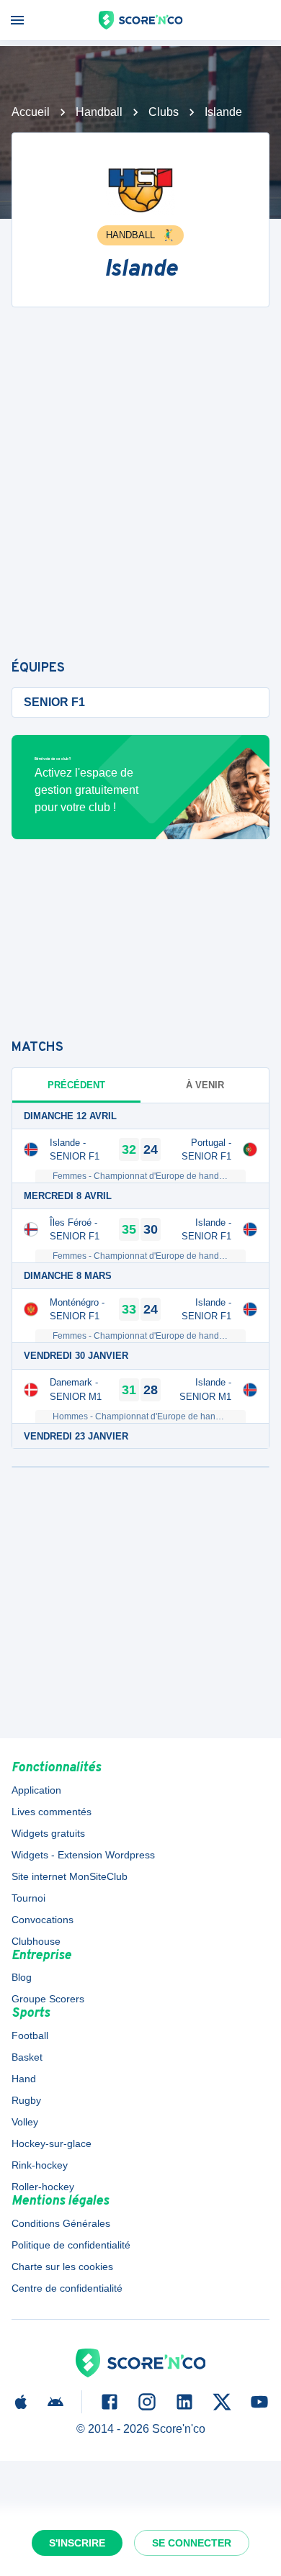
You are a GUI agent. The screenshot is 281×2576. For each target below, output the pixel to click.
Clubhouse (36, 1941)
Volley (25, 2122)
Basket (27, 2057)
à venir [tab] (205, 1085)
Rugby (26, 2100)
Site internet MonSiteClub (70, 1876)
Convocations (43, 1920)
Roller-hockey (43, 2187)
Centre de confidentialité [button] (67, 2288)
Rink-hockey (40, 2165)
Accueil (31, 112)
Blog (22, 1977)
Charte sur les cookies (62, 2267)
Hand (24, 2079)
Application (36, 1790)
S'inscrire (77, 2543)
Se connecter (192, 2543)
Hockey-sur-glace (52, 2143)
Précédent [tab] (76, 1085)
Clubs (164, 112)
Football (30, 2035)
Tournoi (28, 1898)
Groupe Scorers (48, 1999)
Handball (99, 112)
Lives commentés (52, 1812)
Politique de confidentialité (71, 2245)
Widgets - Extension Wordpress (83, 1855)
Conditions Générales (61, 2223)
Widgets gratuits (48, 1833)
